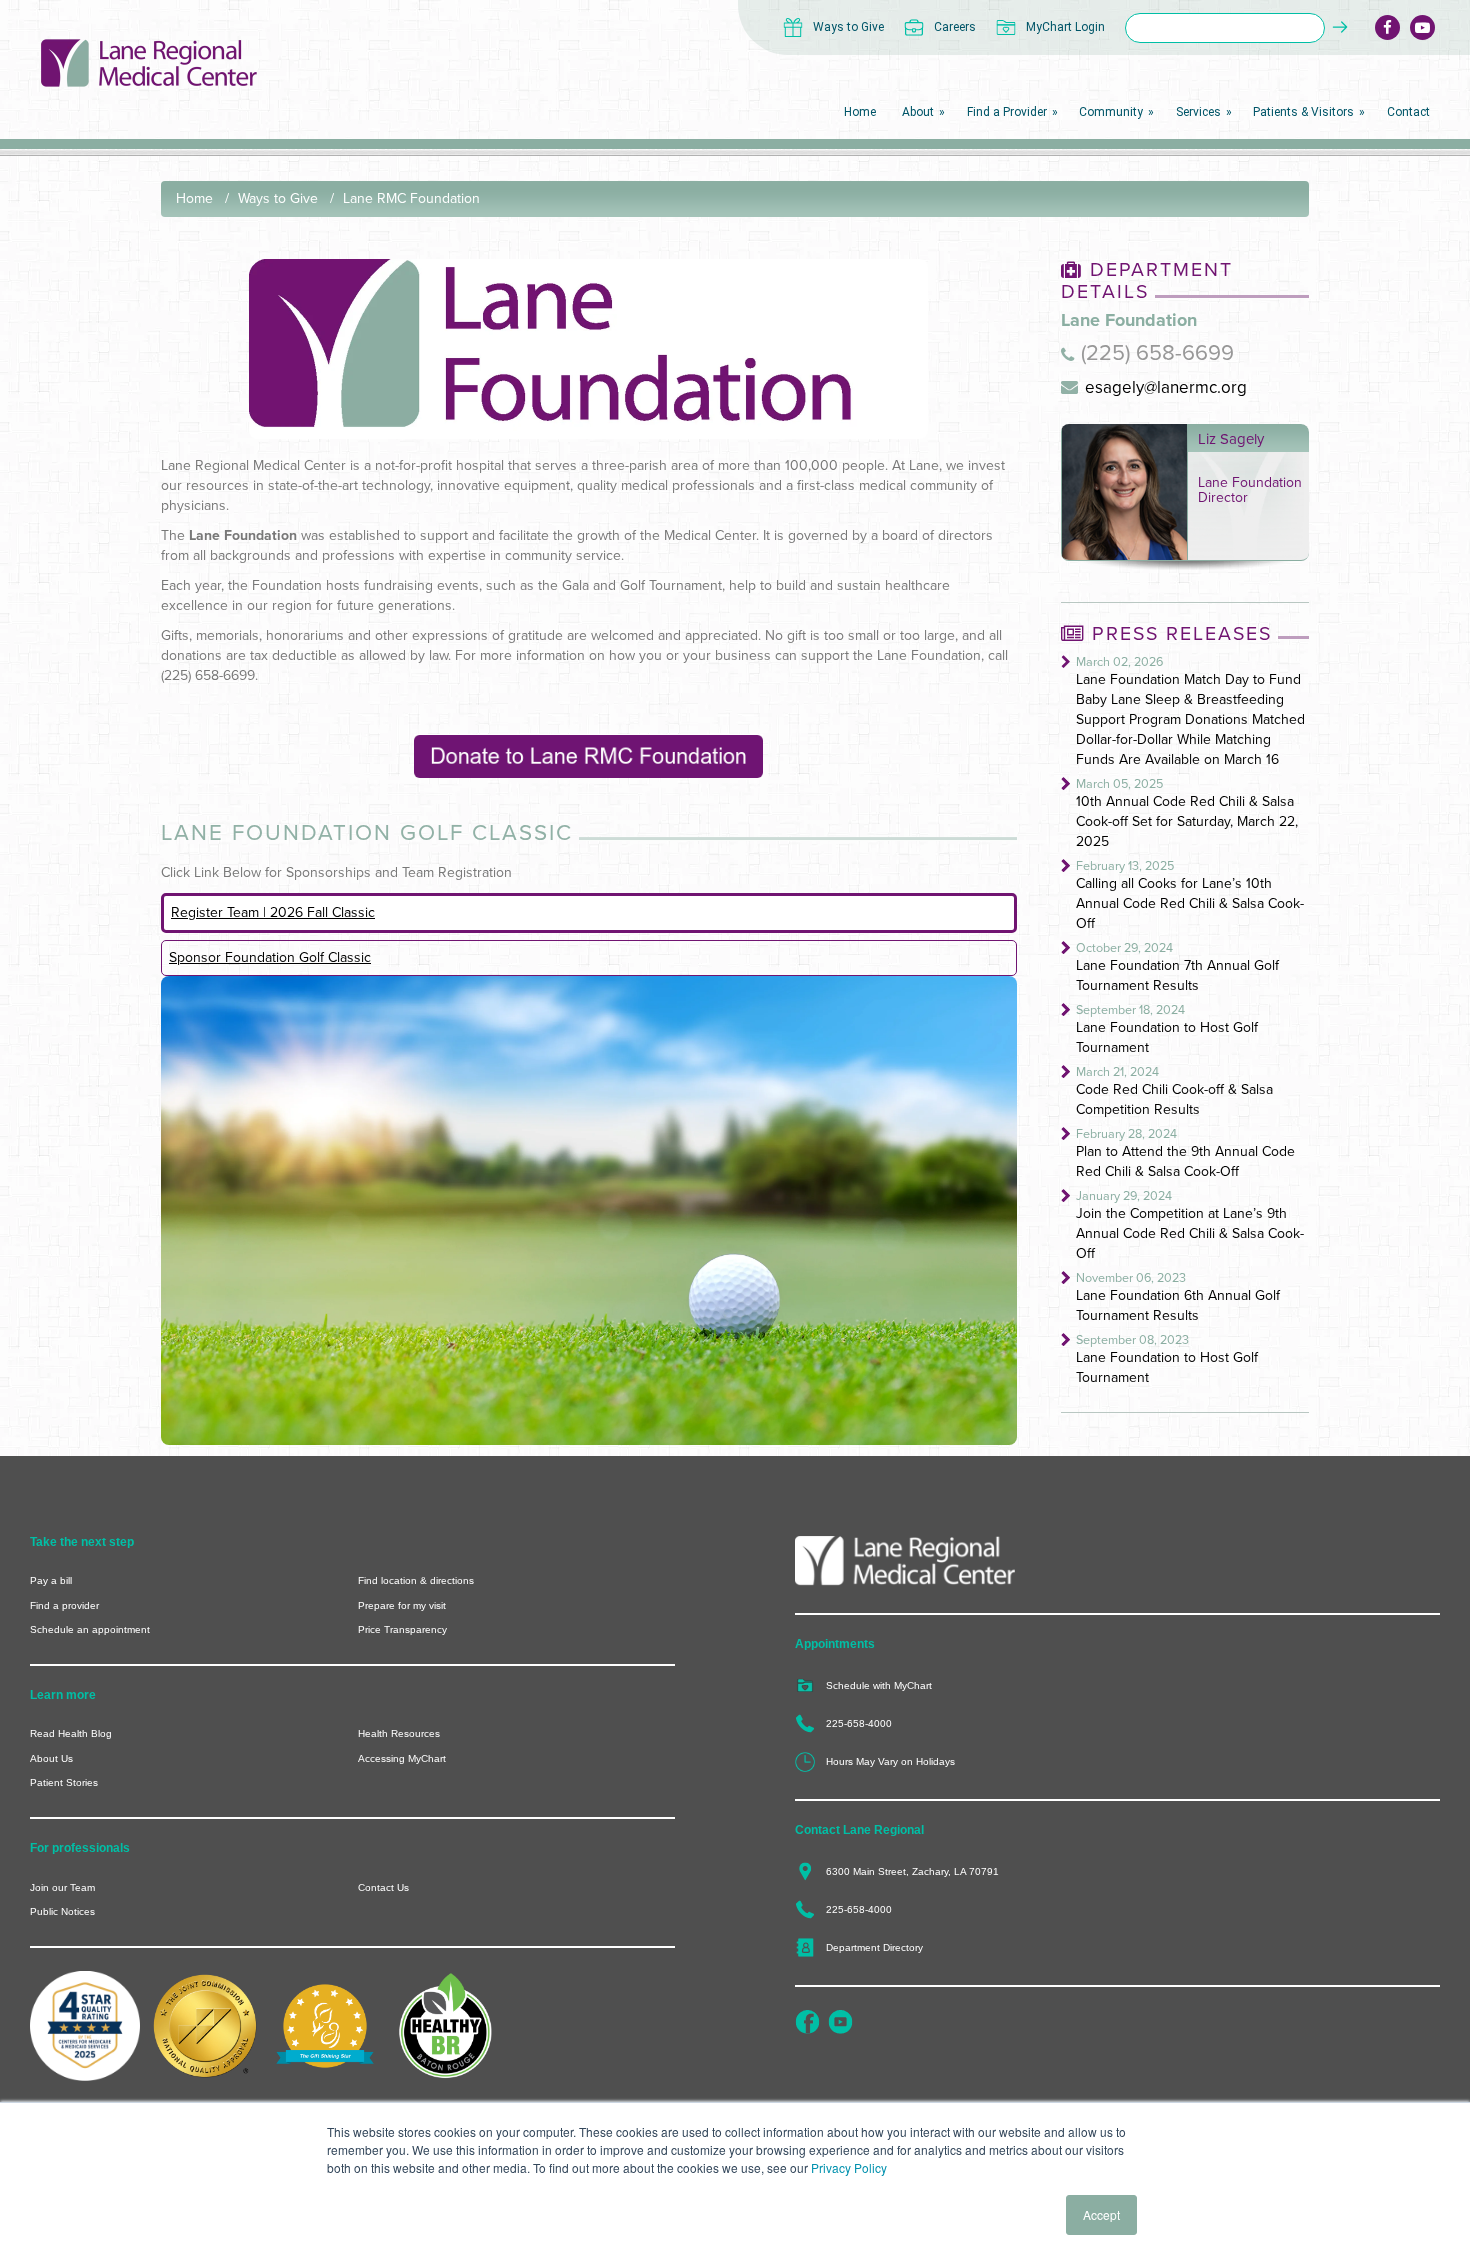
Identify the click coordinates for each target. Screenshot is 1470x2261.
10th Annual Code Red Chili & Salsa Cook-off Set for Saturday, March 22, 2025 (1187, 821)
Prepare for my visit (402, 1605)
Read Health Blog (71, 1733)
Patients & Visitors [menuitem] (1303, 112)
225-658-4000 (859, 1723)
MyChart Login (1065, 27)
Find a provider (64, 1605)
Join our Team (62, 1887)
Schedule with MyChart (879, 1685)
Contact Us (383, 1887)
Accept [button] (1101, 2214)
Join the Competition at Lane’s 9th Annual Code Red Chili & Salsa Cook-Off (1190, 1233)
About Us (51, 1758)
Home (194, 198)
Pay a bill (51, 1580)
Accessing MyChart (402, 1758)
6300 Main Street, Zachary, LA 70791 (912, 1871)
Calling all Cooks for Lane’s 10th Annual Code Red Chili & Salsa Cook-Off (1190, 903)
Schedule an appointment (90, 1629)
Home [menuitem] (860, 112)
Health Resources (399, 1733)
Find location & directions (416, 1580)
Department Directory (874, 1947)
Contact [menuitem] (1408, 112)
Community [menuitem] (1111, 112)
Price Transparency (402, 1629)
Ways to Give (848, 27)
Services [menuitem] (1198, 112)
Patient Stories (64, 1782)
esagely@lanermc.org (1166, 387)
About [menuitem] (918, 112)
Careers (955, 27)
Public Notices (62, 1911)
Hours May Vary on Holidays (890, 1761)
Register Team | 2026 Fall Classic (273, 912)
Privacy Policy (849, 2167)
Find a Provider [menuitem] (1007, 112)
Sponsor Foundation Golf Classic (270, 957)
